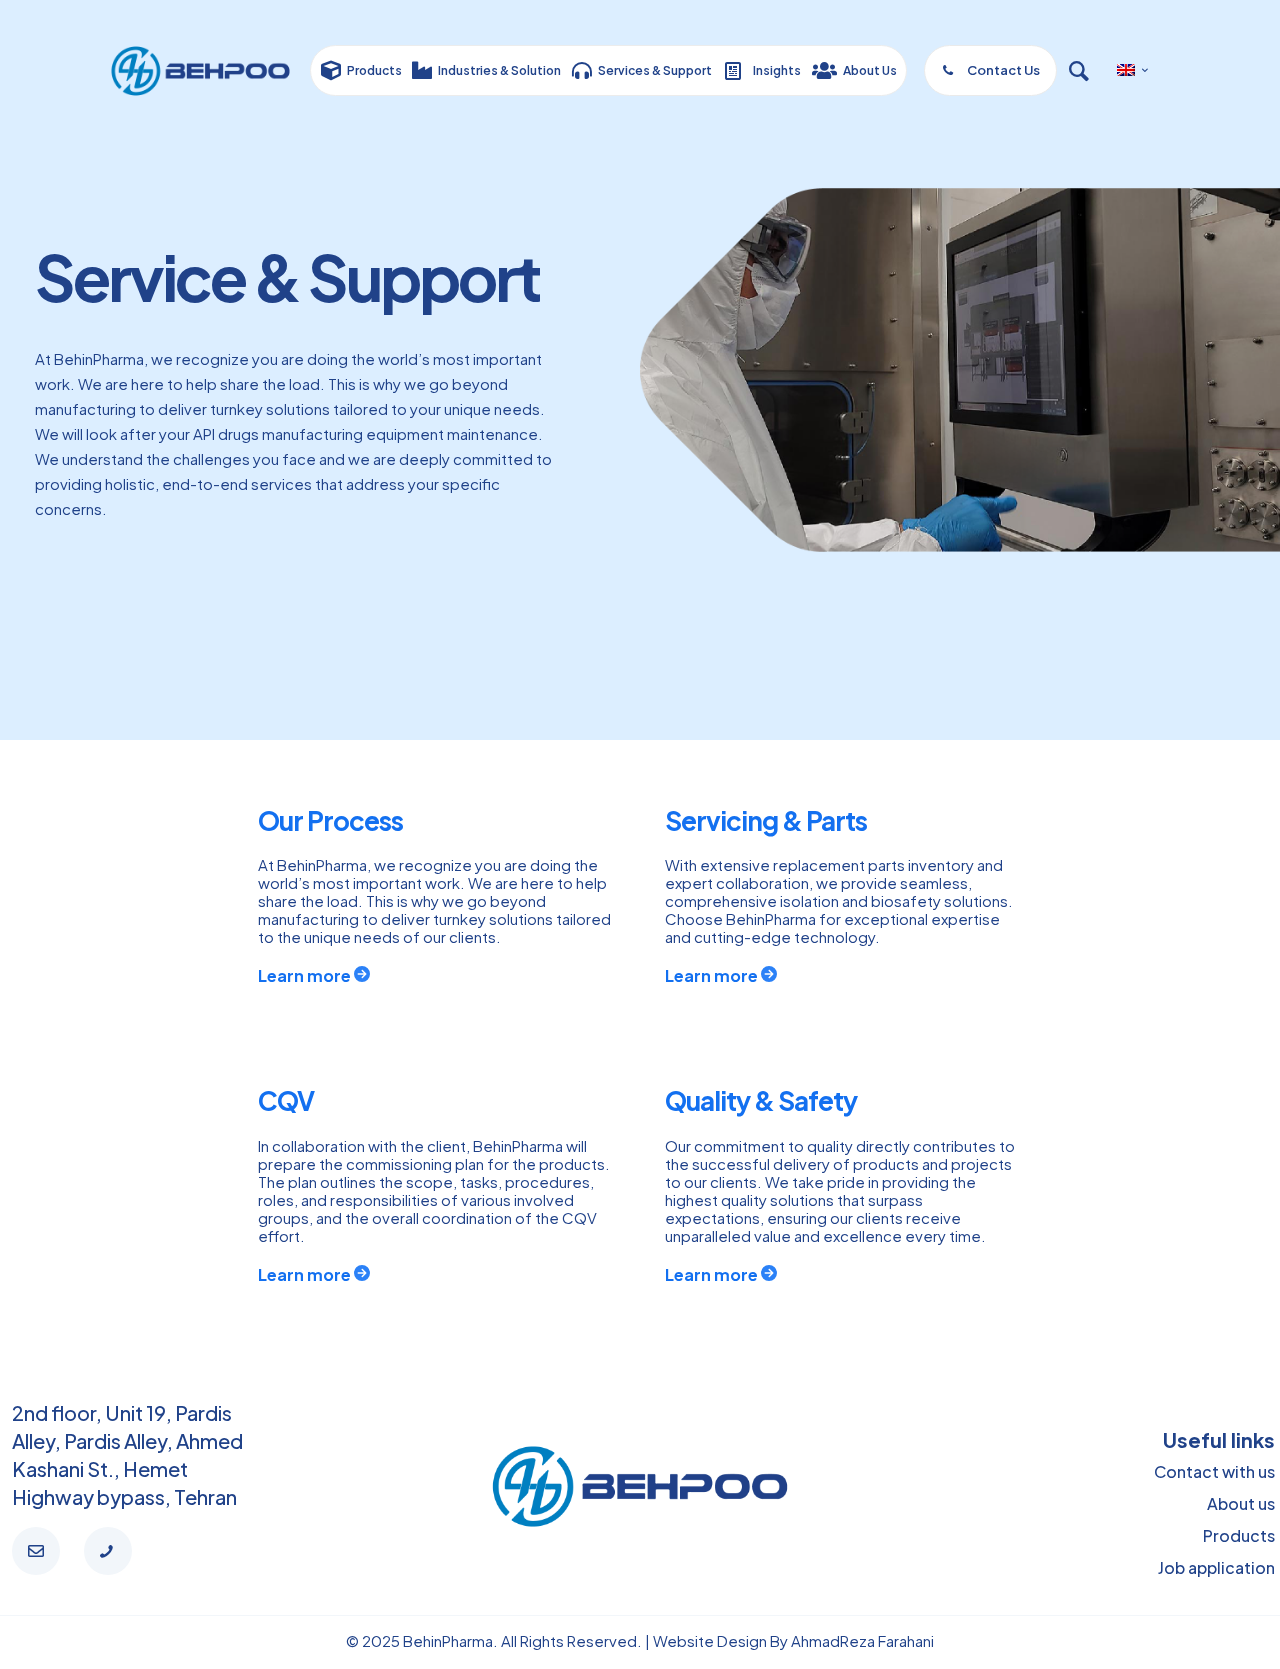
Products (1239, 1535)
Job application (1216, 1567)
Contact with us (1214, 1471)
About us (1241, 1503)
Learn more (306, 975)
